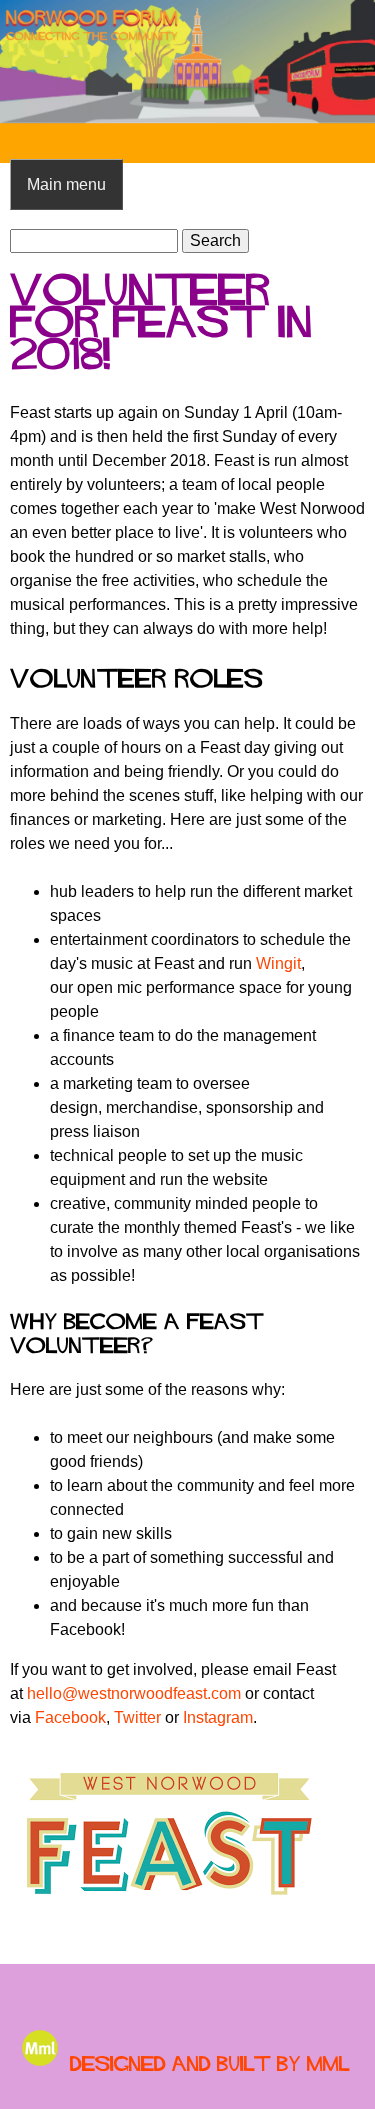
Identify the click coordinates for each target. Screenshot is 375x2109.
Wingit (278, 963)
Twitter (137, 1717)
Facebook (70, 1717)
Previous (30, 62)
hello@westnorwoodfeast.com (134, 1693)
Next (345, 62)
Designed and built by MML (209, 2063)
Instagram (218, 1717)
